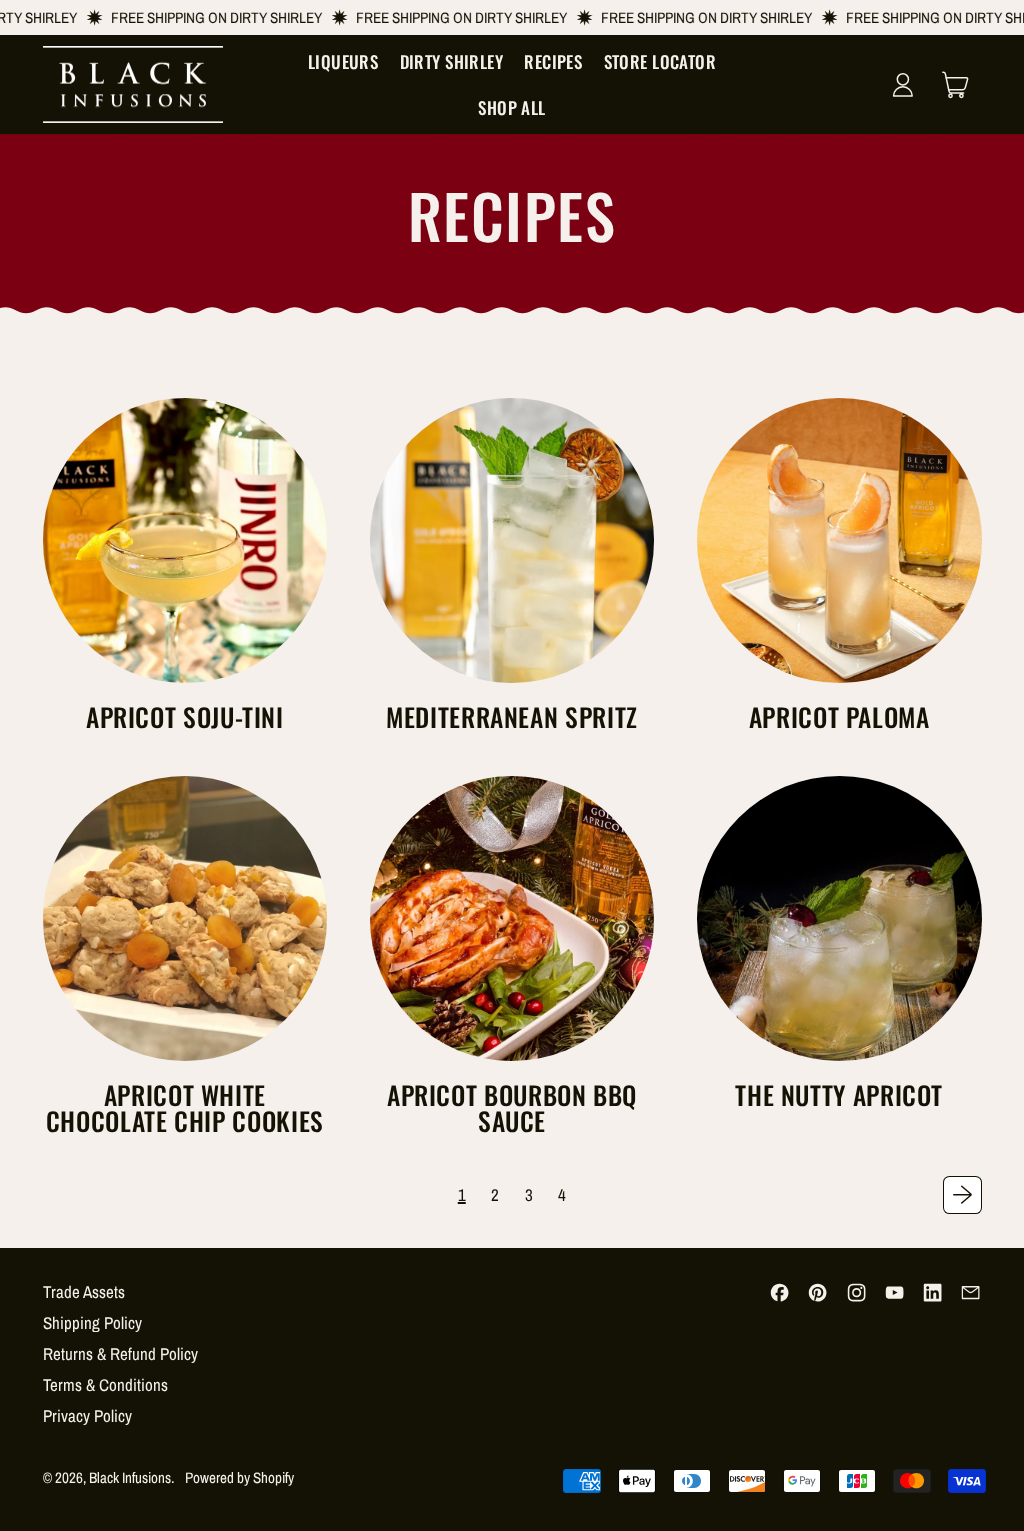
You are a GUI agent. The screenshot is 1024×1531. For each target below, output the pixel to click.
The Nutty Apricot (839, 1094)
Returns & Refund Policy (120, 1353)
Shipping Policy (92, 1322)
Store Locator (660, 61)
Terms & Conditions (105, 1384)
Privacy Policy (87, 1415)
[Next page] (962, 1195)
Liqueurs (343, 61)
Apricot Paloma (839, 716)
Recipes (553, 61)
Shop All (511, 107)
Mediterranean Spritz (512, 716)
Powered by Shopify (239, 1477)
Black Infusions (130, 1477)
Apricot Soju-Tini (185, 716)
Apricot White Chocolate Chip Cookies (185, 1107)
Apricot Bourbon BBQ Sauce (512, 1107)
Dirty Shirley (452, 61)
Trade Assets (84, 1291)
